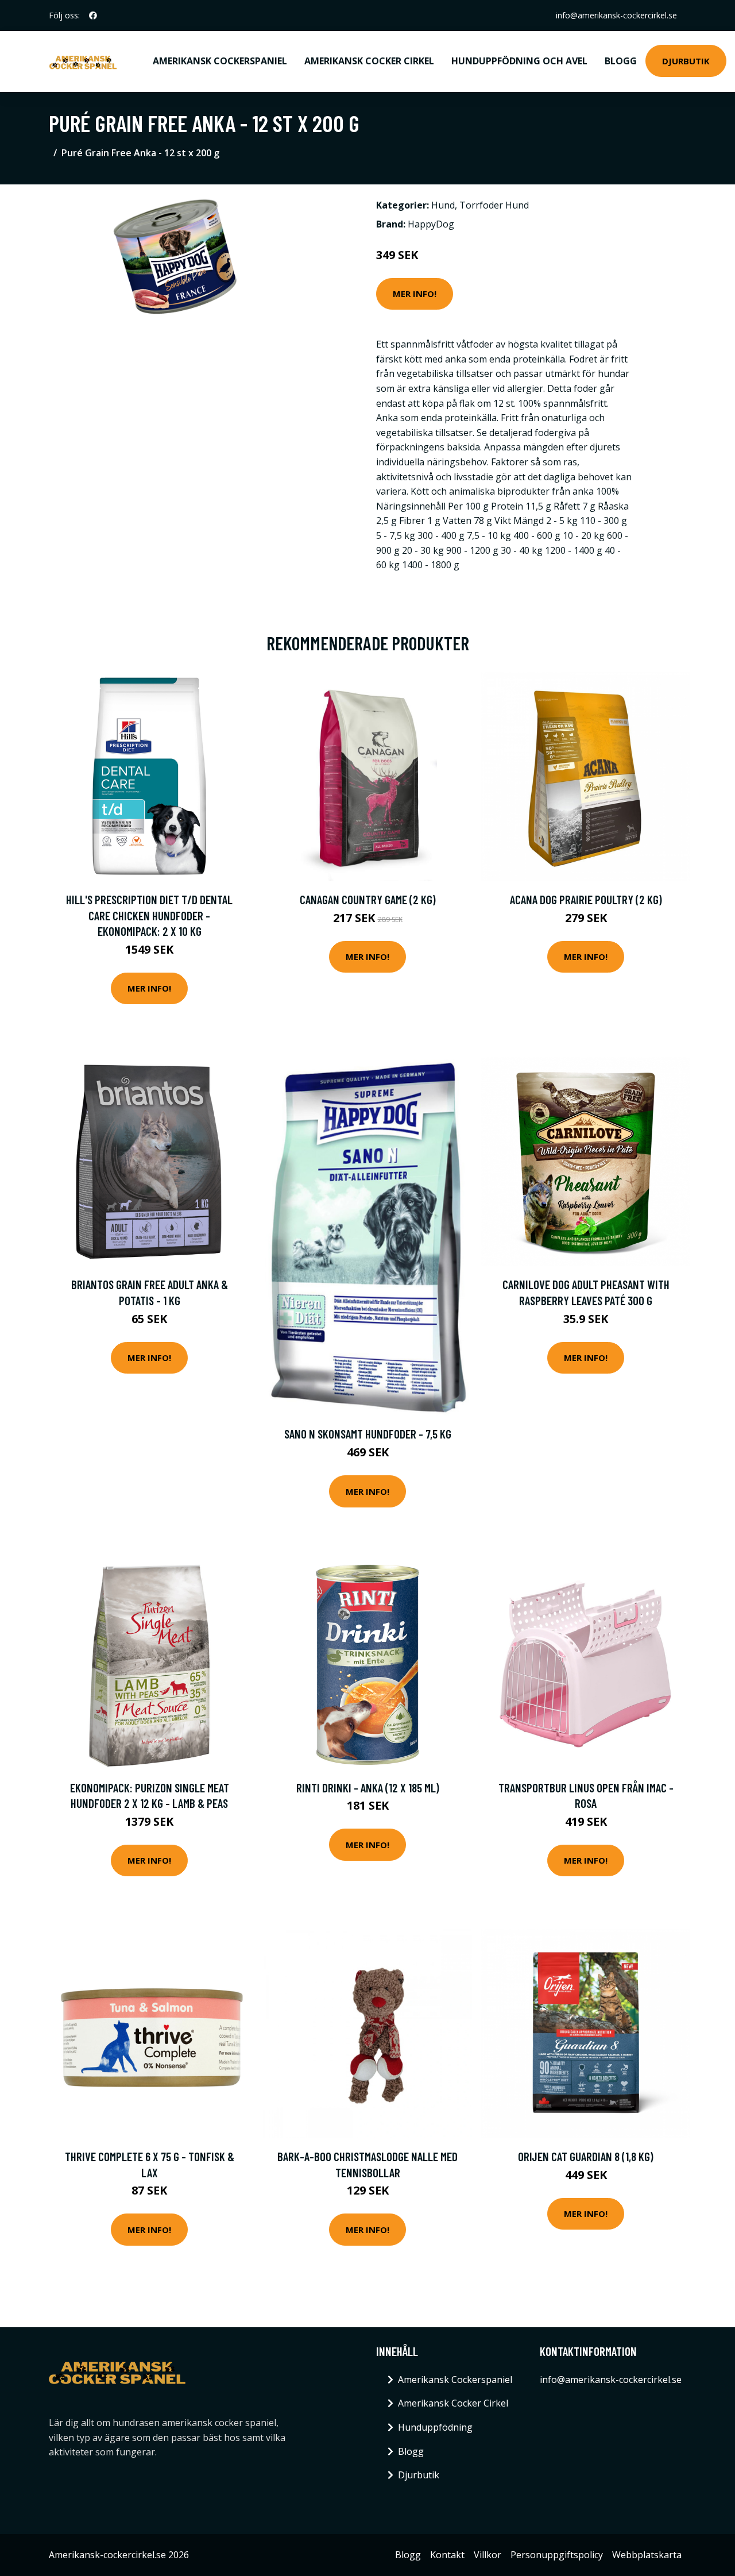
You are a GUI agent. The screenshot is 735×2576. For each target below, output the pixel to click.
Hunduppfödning (435, 2427)
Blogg (621, 61)
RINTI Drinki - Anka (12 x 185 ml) (368, 1788)
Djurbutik (686, 61)
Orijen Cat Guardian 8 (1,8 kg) (586, 2156)
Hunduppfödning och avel (519, 61)
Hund (443, 205)
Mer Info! (415, 294)
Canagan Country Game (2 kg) (368, 899)
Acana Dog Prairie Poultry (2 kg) (586, 899)
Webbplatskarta (647, 2555)
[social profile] (93, 16)
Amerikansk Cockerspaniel (220, 61)
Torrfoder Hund (494, 205)
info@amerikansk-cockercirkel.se (616, 15)
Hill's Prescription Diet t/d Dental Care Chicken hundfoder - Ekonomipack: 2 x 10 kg (149, 915)
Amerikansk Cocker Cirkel (369, 61)
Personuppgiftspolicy (557, 2555)
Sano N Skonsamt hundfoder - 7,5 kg (368, 1434)
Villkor (488, 2555)
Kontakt (447, 2555)
